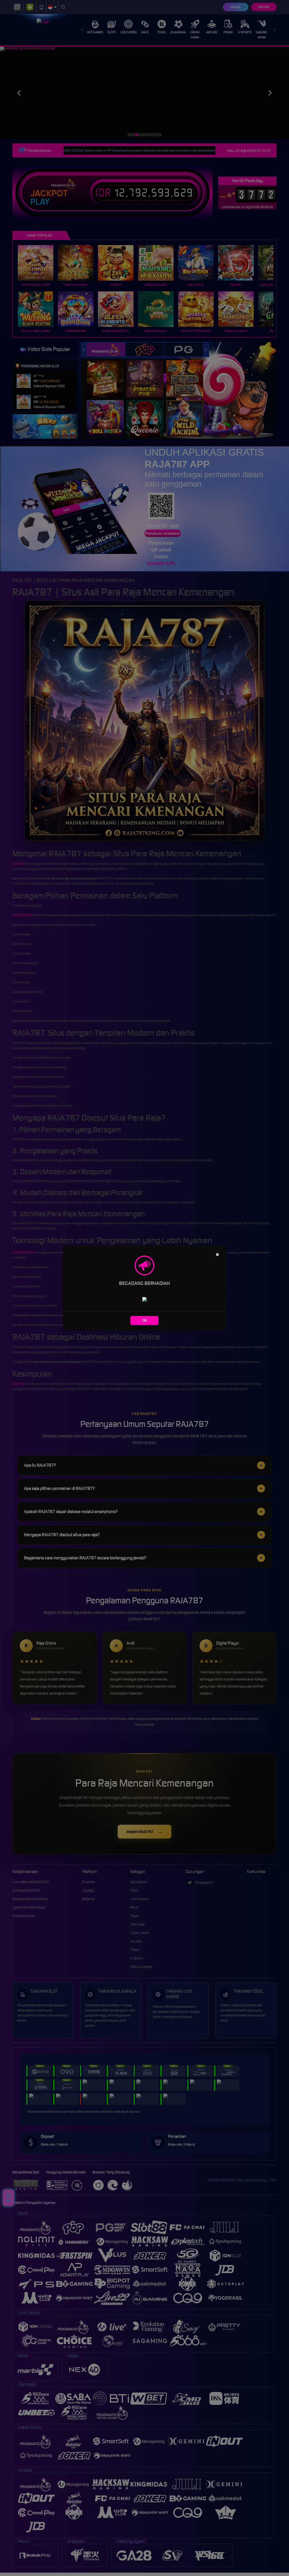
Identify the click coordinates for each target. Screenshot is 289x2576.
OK (145, 1320)
